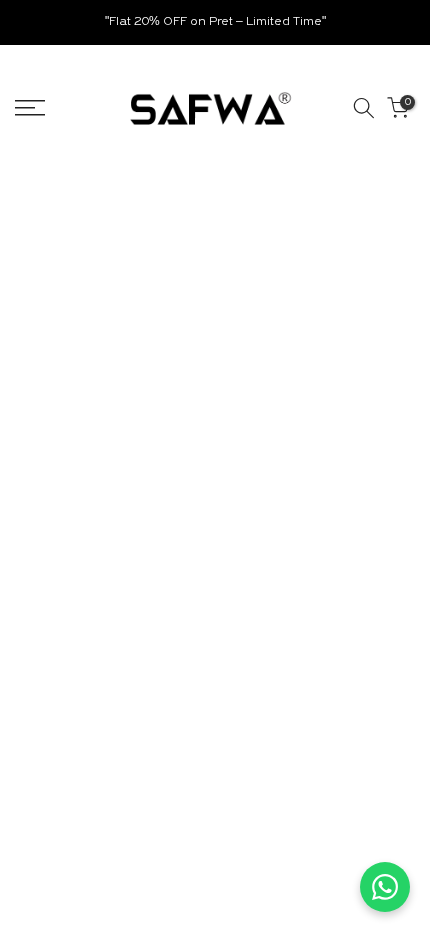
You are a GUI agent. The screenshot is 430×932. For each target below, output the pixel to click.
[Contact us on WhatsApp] (385, 887)
